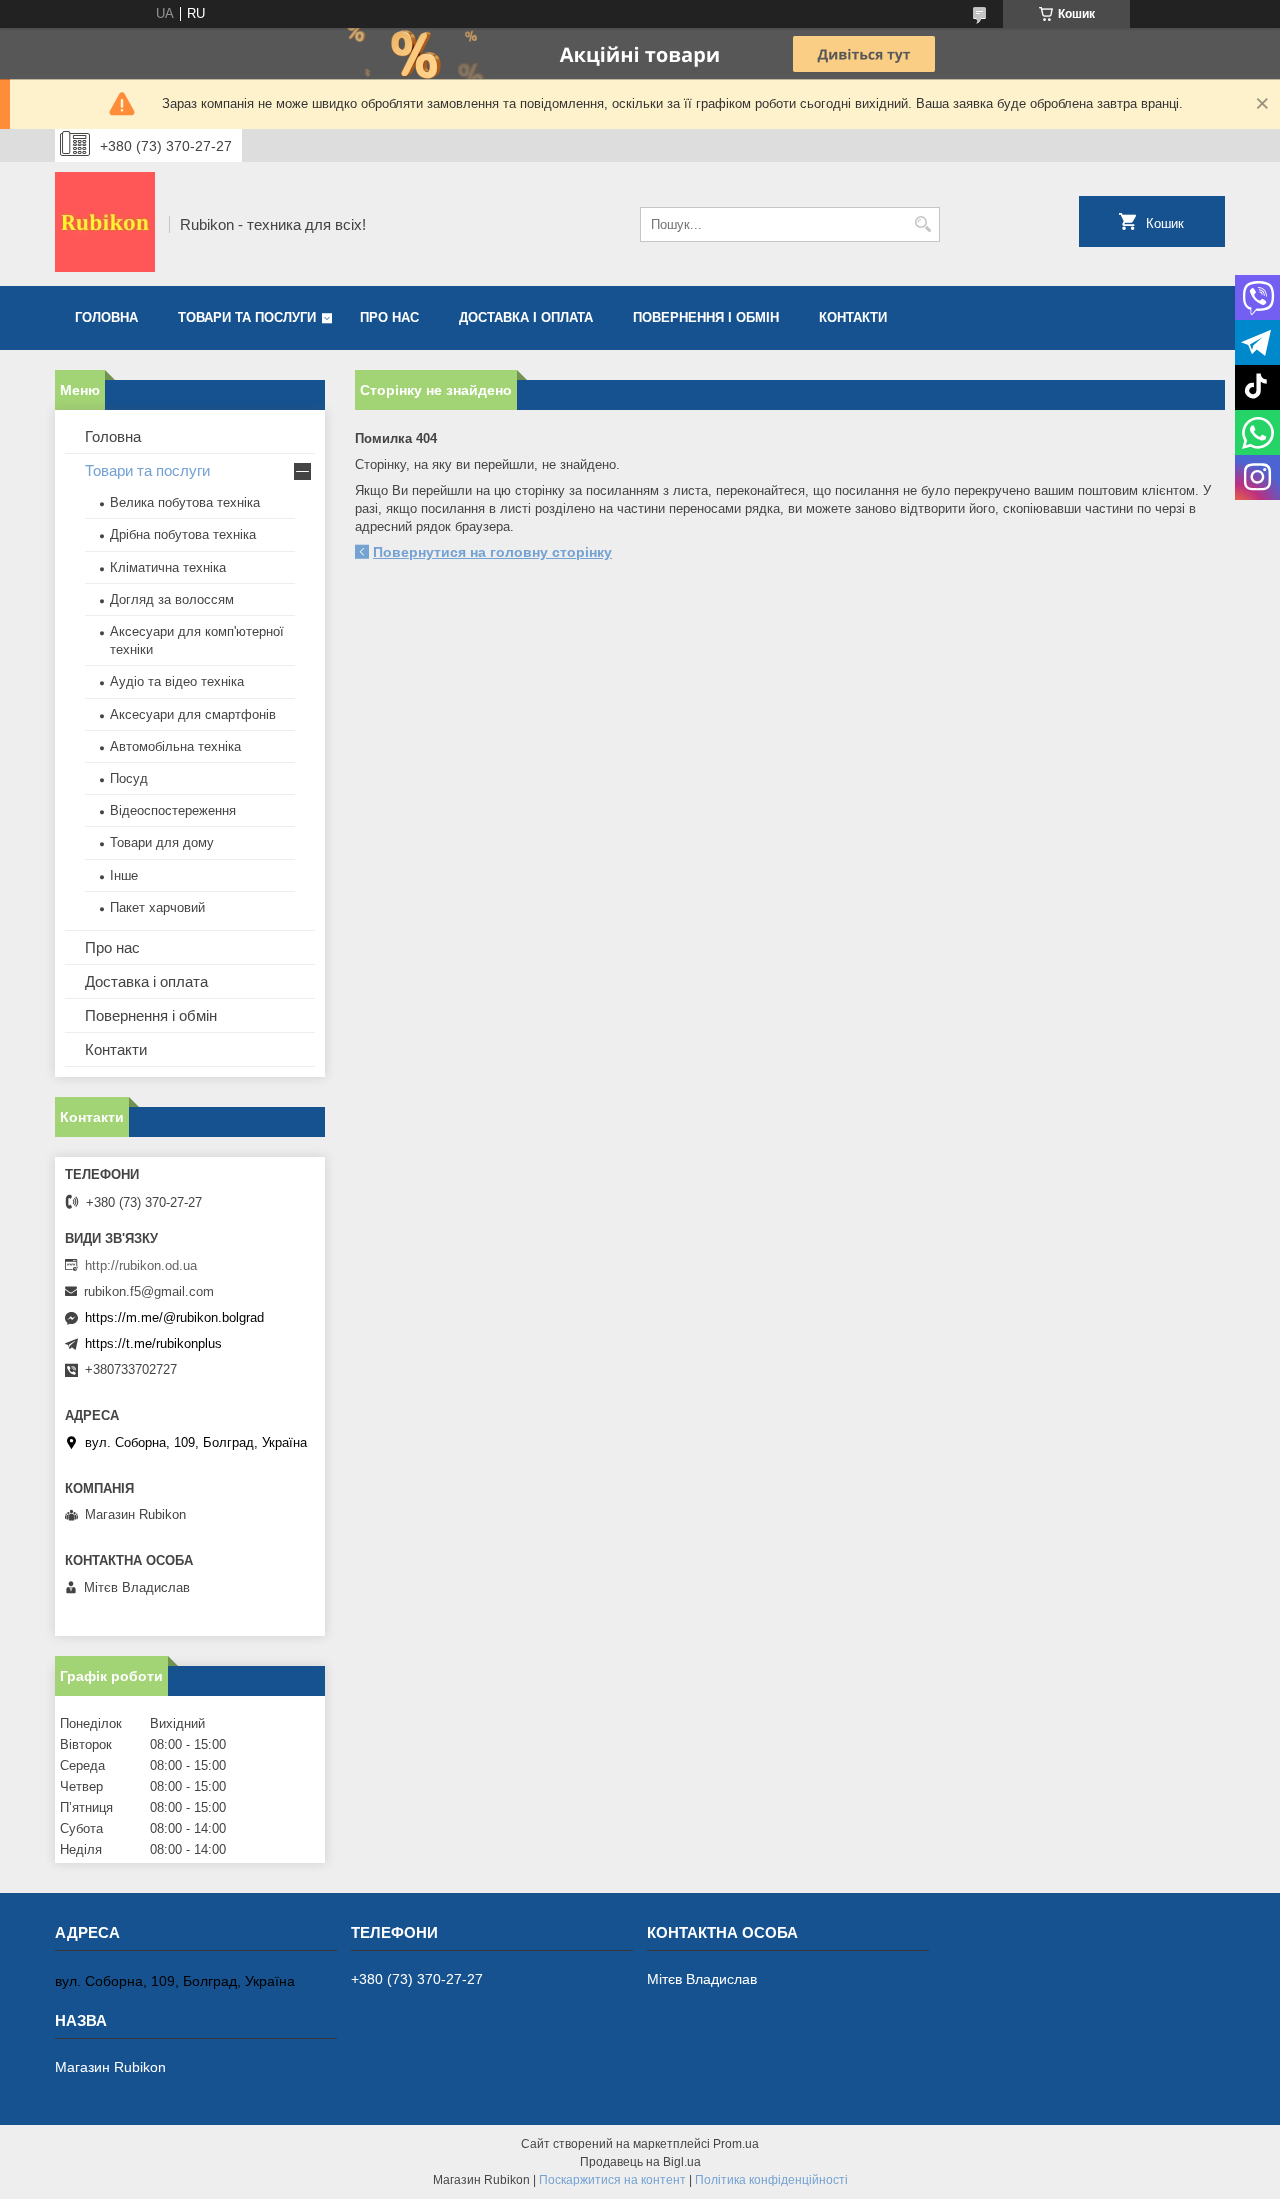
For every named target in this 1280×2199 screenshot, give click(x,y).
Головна (106, 317)
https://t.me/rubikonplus (153, 1343)
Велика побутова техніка (185, 502)
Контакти (853, 317)
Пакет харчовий (157, 907)
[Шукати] (922, 224)
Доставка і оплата (526, 317)
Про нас (389, 317)
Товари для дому (162, 842)
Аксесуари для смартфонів (193, 714)
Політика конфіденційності (771, 2180)
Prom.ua (736, 2144)
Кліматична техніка (168, 567)
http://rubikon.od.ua (141, 1265)
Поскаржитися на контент (612, 2180)
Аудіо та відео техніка (177, 681)
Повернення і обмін (706, 317)
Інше (124, 875)
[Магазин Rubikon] (105, 224)
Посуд (129, 778)
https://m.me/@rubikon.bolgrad (174, 1317)
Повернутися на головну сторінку (492, 552)
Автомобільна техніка (175, 746)
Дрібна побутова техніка (183, 534)
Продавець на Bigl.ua (640, 2162)
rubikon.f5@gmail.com (149, 1291)
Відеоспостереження (173, 810)
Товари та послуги (247, 317)
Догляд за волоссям (172, 599)
